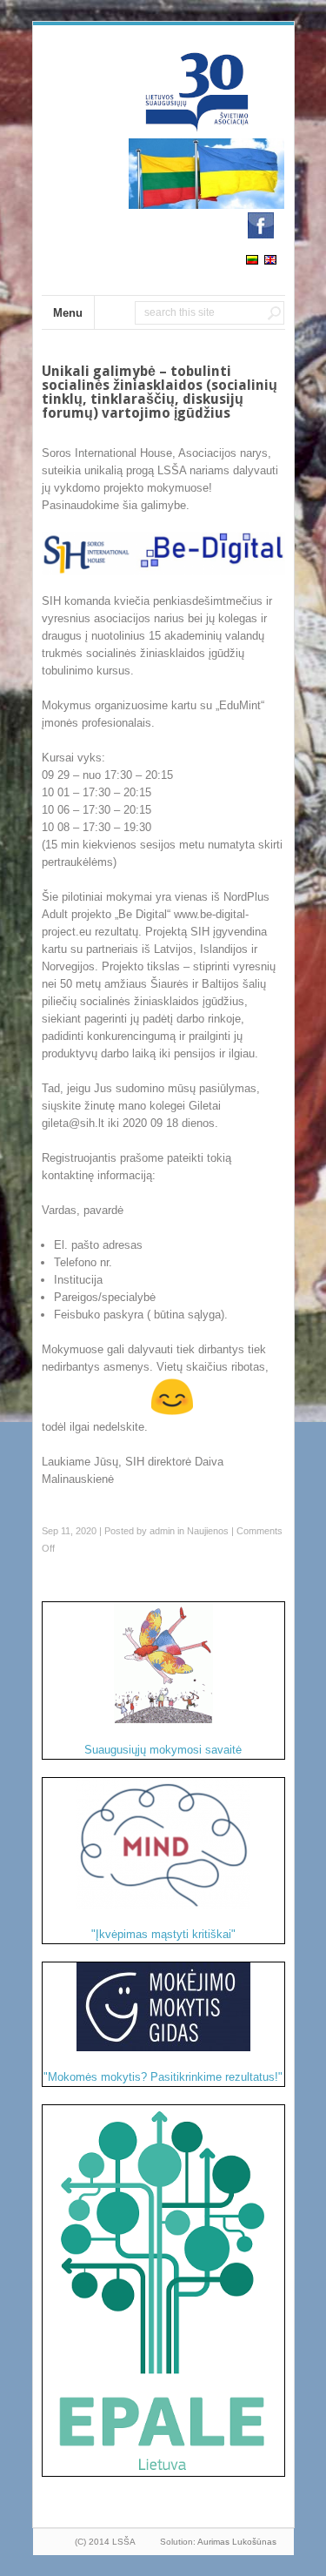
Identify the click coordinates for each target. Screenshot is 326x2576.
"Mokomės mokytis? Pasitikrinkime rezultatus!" (163, 2077)
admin (162, 1531)
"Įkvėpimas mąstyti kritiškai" (163, 1934)
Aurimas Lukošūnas (237, 2542)
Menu (68, 313)
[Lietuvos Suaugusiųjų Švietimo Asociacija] (198, 125)
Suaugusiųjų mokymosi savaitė (163, 1750)
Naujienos (208, 1531)
